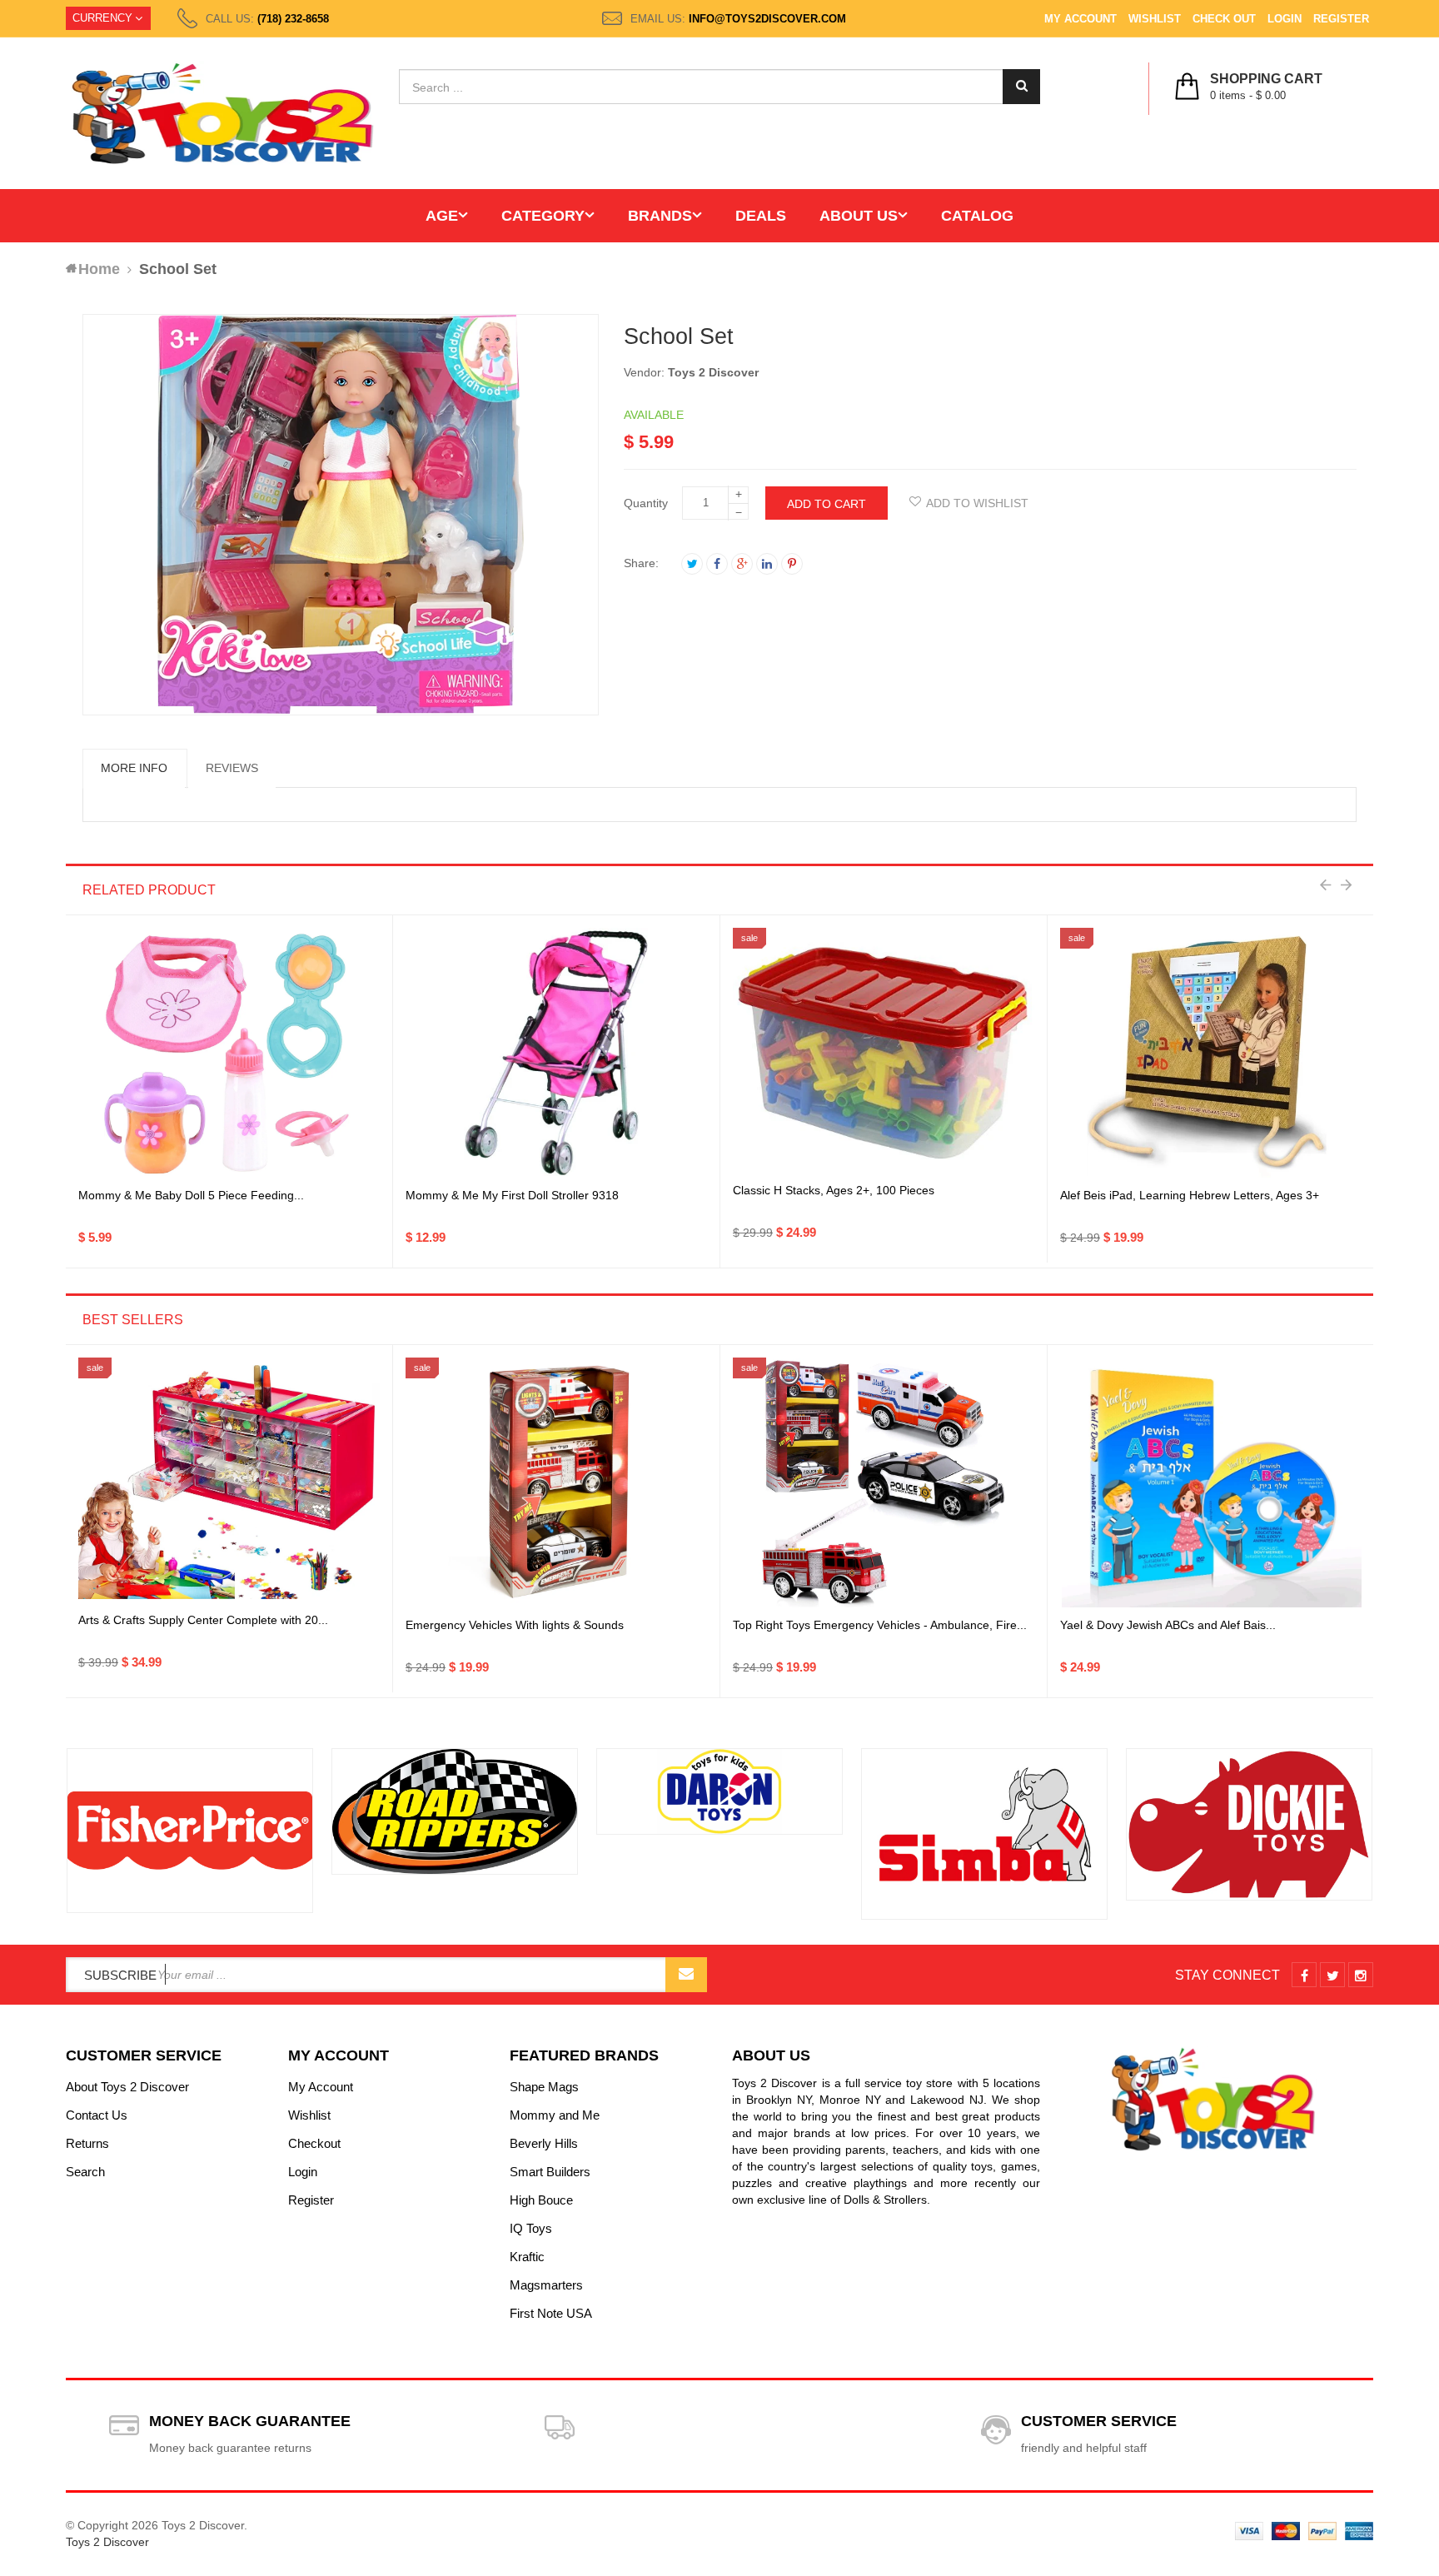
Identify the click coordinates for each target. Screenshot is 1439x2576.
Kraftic (527, 2257)
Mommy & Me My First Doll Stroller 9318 (512, 1195)
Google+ (742, 564)
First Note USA (551, 2313)
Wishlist (1155, 19)
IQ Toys (531, 2228)
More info (134, 768)
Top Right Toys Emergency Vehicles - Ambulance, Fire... (880, 1625)
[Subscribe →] (686, 1975)
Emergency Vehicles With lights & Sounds (515, 1625)
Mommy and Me (555, 2115)
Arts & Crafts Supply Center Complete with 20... (203, 1620)
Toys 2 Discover (713, 372)
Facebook (717, 564)
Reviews (232, 768)
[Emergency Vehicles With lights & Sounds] (556, 1482)
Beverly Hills (544, 2143)
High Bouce (541, 2200)
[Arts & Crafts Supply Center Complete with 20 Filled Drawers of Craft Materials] (229, 1482)
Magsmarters (546, 2285)
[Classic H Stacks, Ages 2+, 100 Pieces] (884, 1052)
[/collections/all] (190, 1831)
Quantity (646, 503)
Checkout (314, 2143)
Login (1285, 19)
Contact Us (97, 2115)
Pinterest (792, 564)
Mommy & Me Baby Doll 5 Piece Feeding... (191, 1195)
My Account (1080, 19)
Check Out (1224, 19)
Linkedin (767, 564)
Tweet (692, 564)
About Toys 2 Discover (127, 2087)
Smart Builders (550, 2172)
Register (1341, 19)
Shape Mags (544, 2087)
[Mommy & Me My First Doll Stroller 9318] (557, 1053)
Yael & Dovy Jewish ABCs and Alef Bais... (1168, 1625)
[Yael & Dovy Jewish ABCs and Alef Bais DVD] (1212, 1482)
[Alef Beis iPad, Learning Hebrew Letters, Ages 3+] (1212, 1053)
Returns (87, 2143)
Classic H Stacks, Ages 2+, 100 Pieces (834, 1190)
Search (85, 2172)
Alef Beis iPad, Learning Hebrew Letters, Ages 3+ (1190, 1195)
